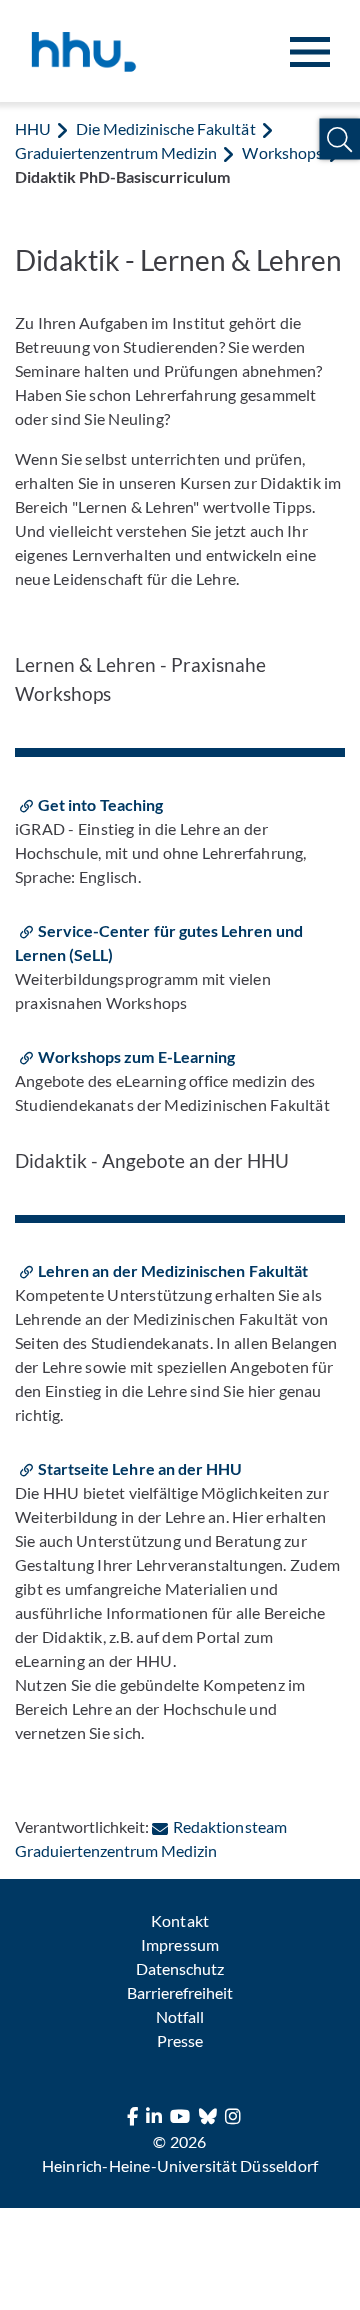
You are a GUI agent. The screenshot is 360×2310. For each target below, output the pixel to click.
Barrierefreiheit (180, 1992)
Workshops (282, 152)
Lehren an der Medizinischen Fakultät (173, 1270)
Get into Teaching (100, 804)
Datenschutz (180, 1968)
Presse (180, 2040)
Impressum (179, 1944)
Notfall (180, 2016)
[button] (339, 139)
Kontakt (179, 1920)
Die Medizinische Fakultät (165, 128)
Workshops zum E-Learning (136, 1056)
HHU (33, 128)
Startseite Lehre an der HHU (140, 1468)
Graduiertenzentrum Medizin (116, 152)
